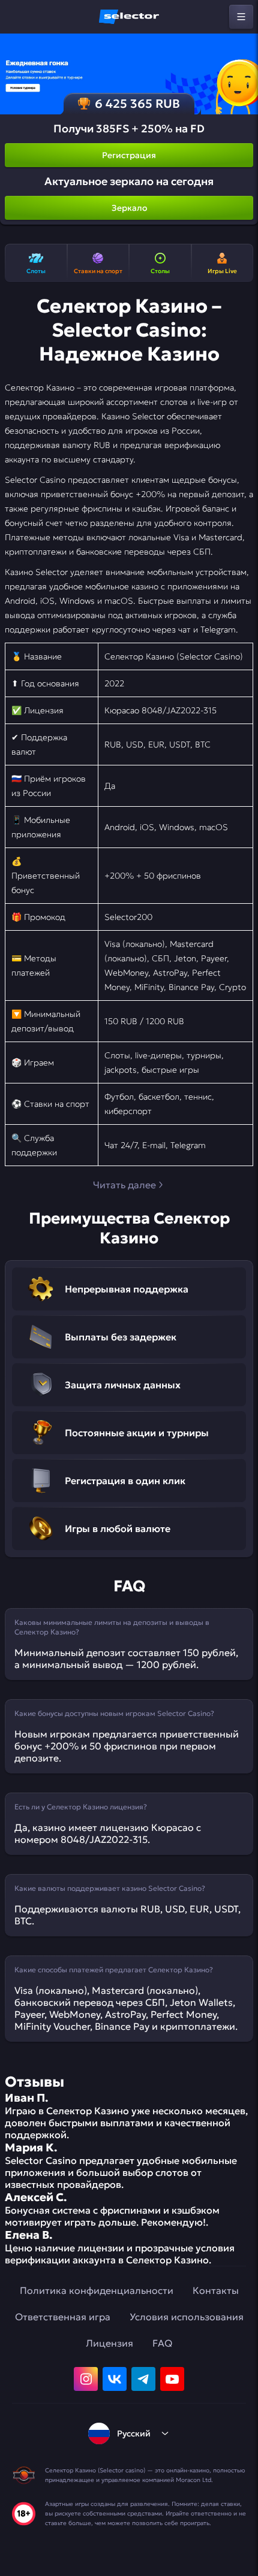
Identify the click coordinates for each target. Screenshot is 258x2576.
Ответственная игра (63, 2317)
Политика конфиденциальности (97, 2290)
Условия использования (187, 2317)
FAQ (162, 2343)
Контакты (216, 2290)
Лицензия (109, 2343)
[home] (129, 17)
